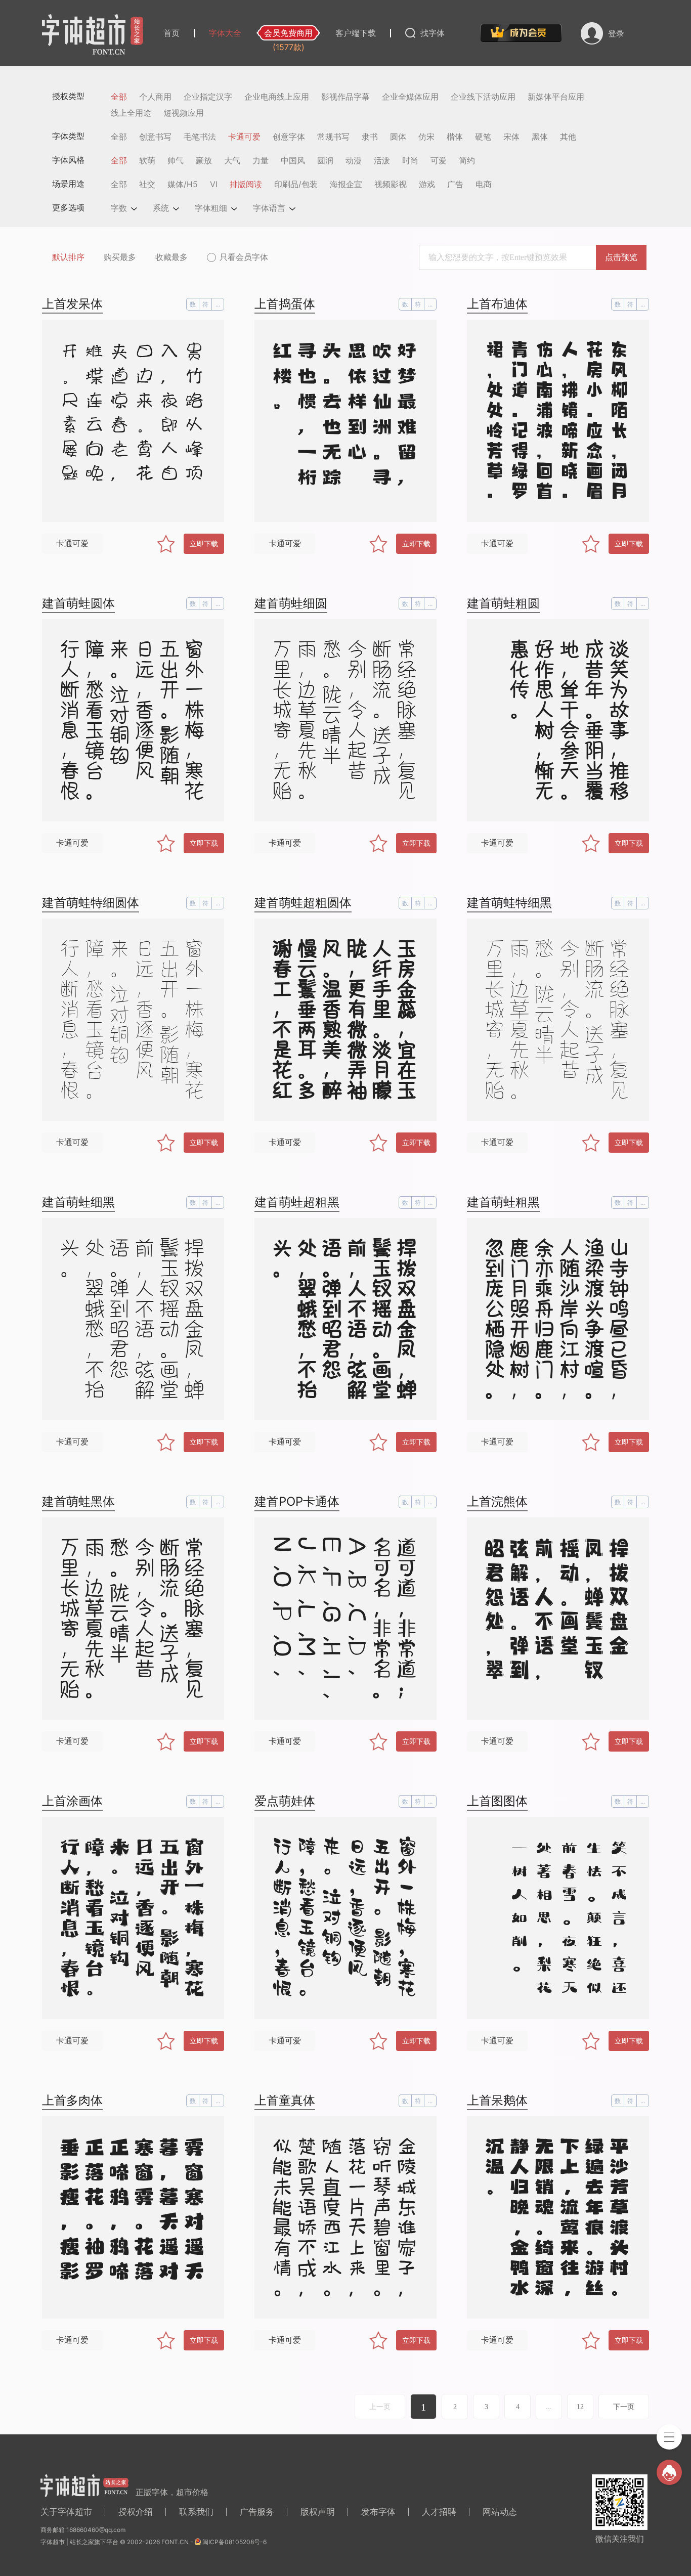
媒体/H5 (183, 184)
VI (214, 184)
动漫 (354, 160)
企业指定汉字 (208, 97)
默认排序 (68, 257)
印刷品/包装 (296, 184)
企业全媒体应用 (410, 97)
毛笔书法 (200, 137)
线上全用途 (131, 113)
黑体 (540, 137)
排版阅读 (246, 184)
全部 (119, 97)
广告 (455, 184)
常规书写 (333, 137)
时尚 (410, 160)
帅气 (176, 160)
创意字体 (289, 137)
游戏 (427, 184)
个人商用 (155, 97)
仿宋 (426, 137)
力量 (261, 160)
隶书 (370, 137)
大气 (232, 160)
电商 (484, 184)
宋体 (511, 137)
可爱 (439, 160)
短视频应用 (184, 113)
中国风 (293, 160)
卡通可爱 (244, 137)
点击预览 (621, 257)
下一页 (624, 2407)
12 (580, 2407)
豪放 (204, 160)
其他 (568, 137)
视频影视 (391, 184)
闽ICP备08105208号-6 (234, 2542)
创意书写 (155, 137)
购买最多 (120, 257)
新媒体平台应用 (556, 97)
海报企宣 (346, 184)
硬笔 (483, 137)
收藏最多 (171, 257)
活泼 (382, 160)
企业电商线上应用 (277, 97)
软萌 (147, 160)
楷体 (455, 137)
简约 (467, 160)
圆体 (398, 137)
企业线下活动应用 (483, 97)
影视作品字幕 (345, 97)
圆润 (325, 160)
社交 (147, 184)
